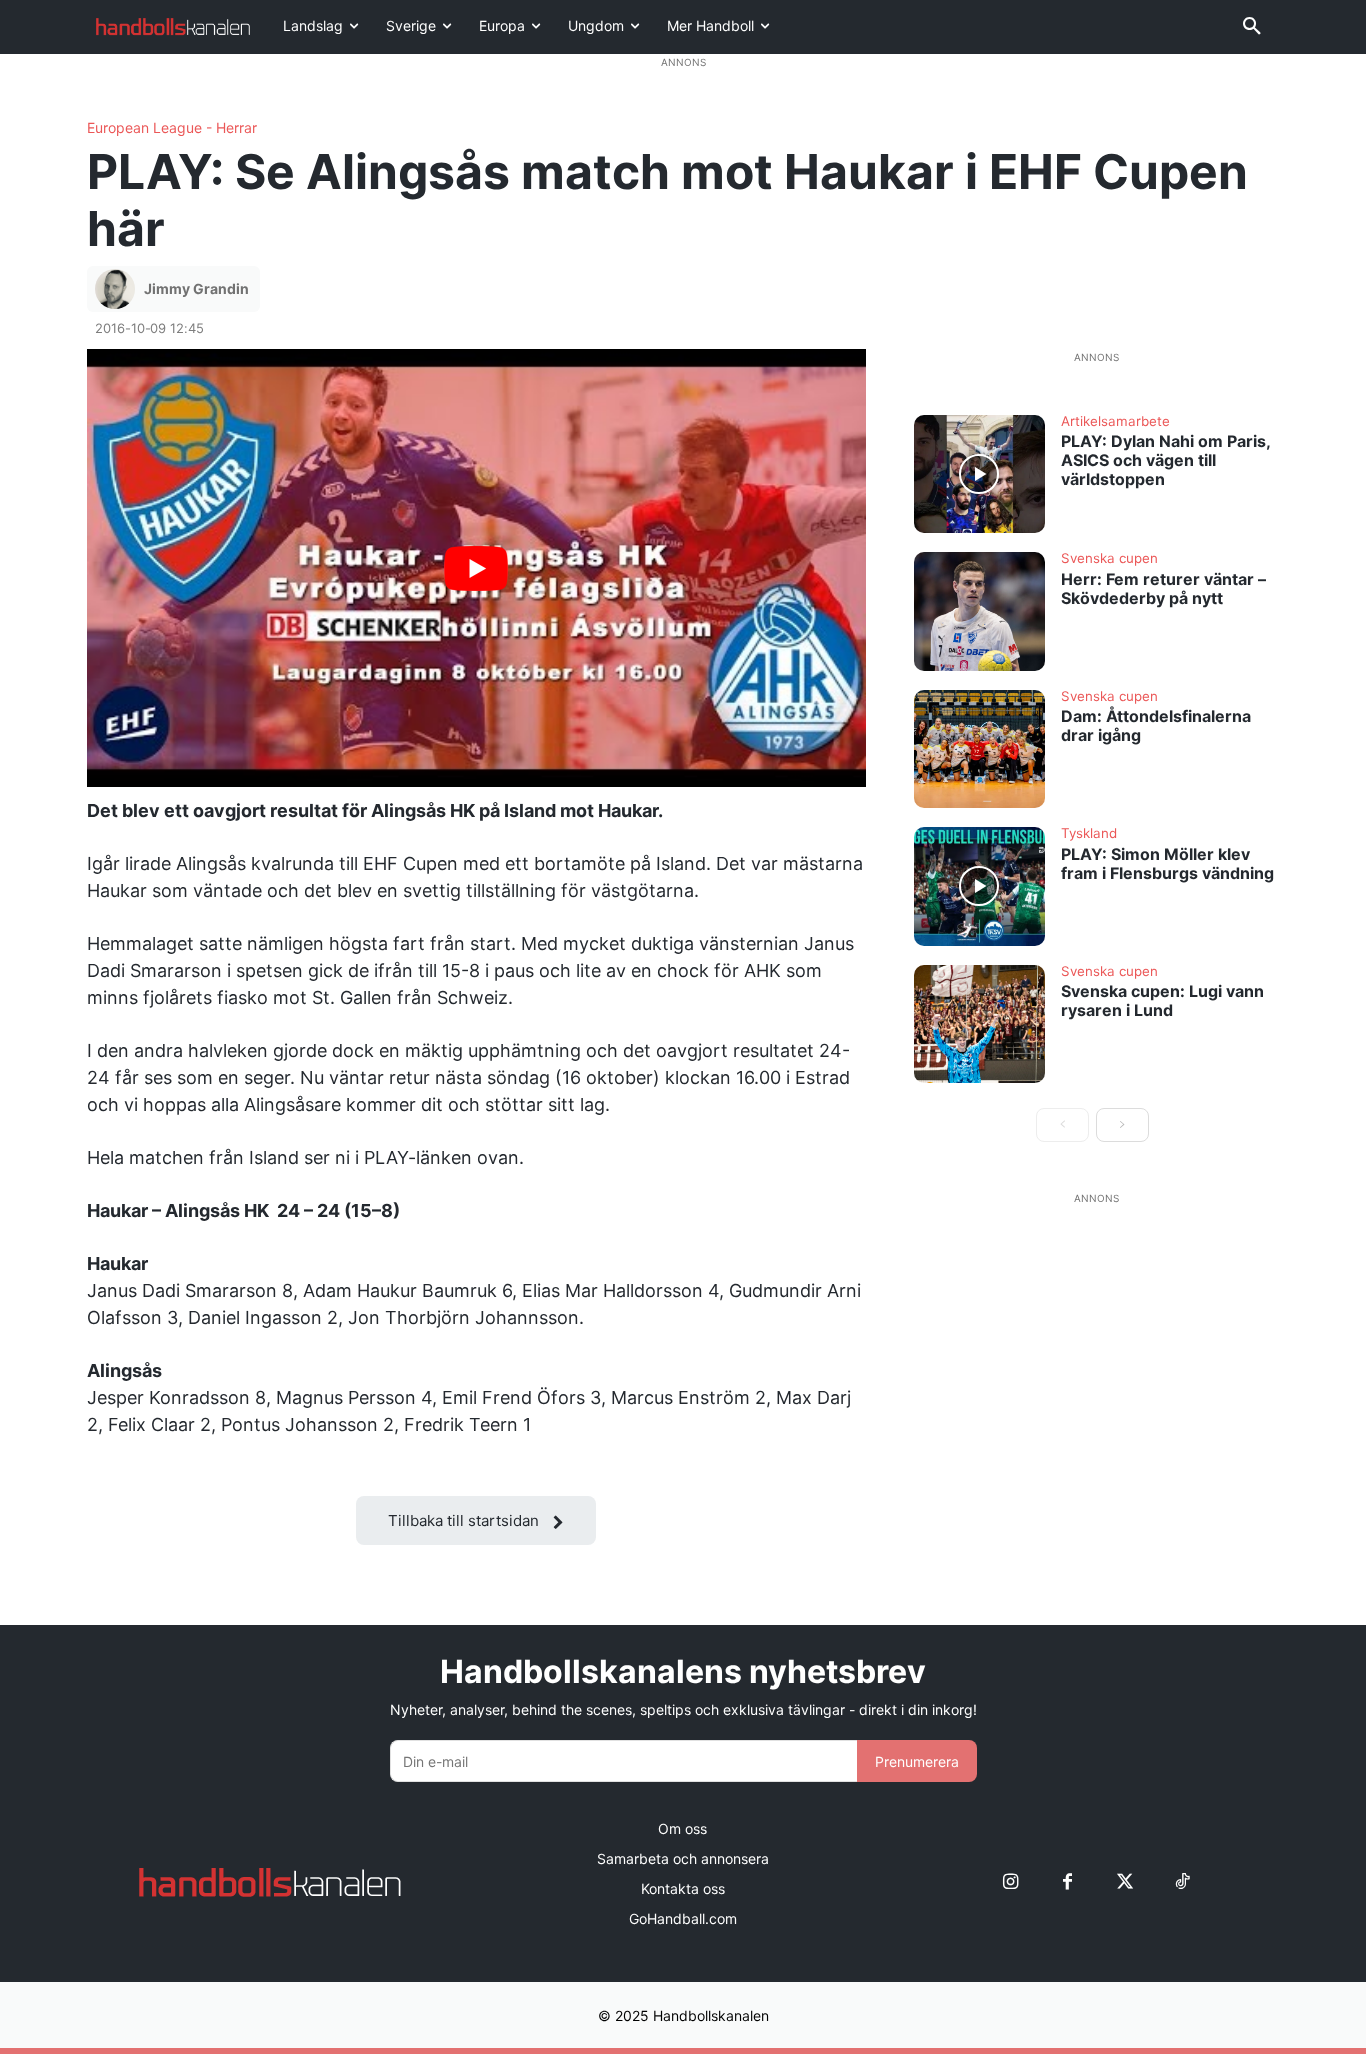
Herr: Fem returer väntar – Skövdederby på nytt (1163, 588)
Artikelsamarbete (1115, 422)
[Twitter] (1124, 1882)
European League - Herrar (172, 128)
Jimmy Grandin (196, 288)
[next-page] (1122, 1125)
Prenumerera (917, 1761)
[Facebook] (1067, 1882)
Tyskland (1089, 834)
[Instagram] (1010, 1882)
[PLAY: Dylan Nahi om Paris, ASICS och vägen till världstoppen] (980, 474)
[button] (1252, 27)
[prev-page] (1062, 1125)
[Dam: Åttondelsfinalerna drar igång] (980, 749)
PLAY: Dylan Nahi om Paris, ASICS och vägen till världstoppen (1166, 460)
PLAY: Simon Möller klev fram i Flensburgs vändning (1167, 863)
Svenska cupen (1109, 559)
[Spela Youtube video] (476, 568)
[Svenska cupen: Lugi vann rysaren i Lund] (980, 1024)
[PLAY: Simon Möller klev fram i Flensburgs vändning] (980, 886)
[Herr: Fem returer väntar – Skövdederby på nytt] (980, 611)
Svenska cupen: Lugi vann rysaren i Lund (1162, 1000)
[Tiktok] (1181, 1882)
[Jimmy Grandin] (118, 289)
